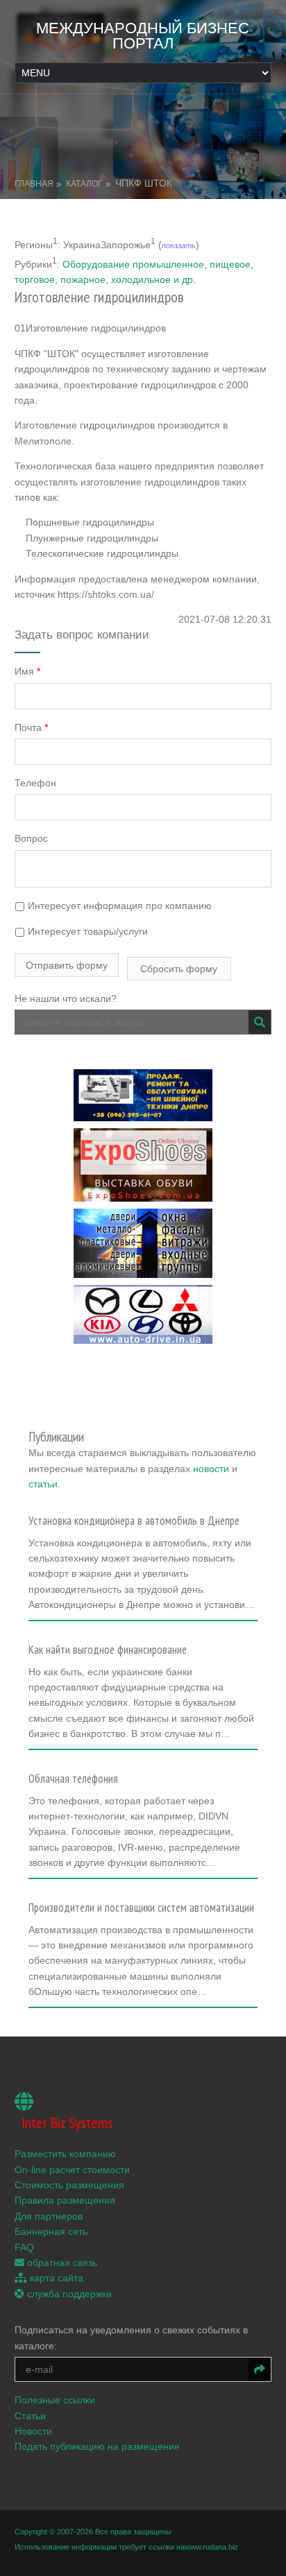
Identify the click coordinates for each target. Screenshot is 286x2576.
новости (211, 1469)
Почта (31, 727)
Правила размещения (65, 2200)
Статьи (30, 2416)
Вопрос (31, 838)
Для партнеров (49, 2216)
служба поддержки (68, 2294)
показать (179, 245)
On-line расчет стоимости (72, 2170)
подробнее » (63, 1609)
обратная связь (61, 2263)
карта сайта (55, 2278)
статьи (43, 1484)
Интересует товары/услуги (86, 931)
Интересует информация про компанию (118, 906)
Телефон (35, 783)
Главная (34, 184)
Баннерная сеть (51, 2231)
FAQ (24, 2247)
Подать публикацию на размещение (97, 2446)
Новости (33, 2431)
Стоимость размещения (69, 2185)
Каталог (84, 184)
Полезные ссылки (55, 2400)
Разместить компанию (65, 2154)
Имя (27, 671)
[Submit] (260, 1022)
